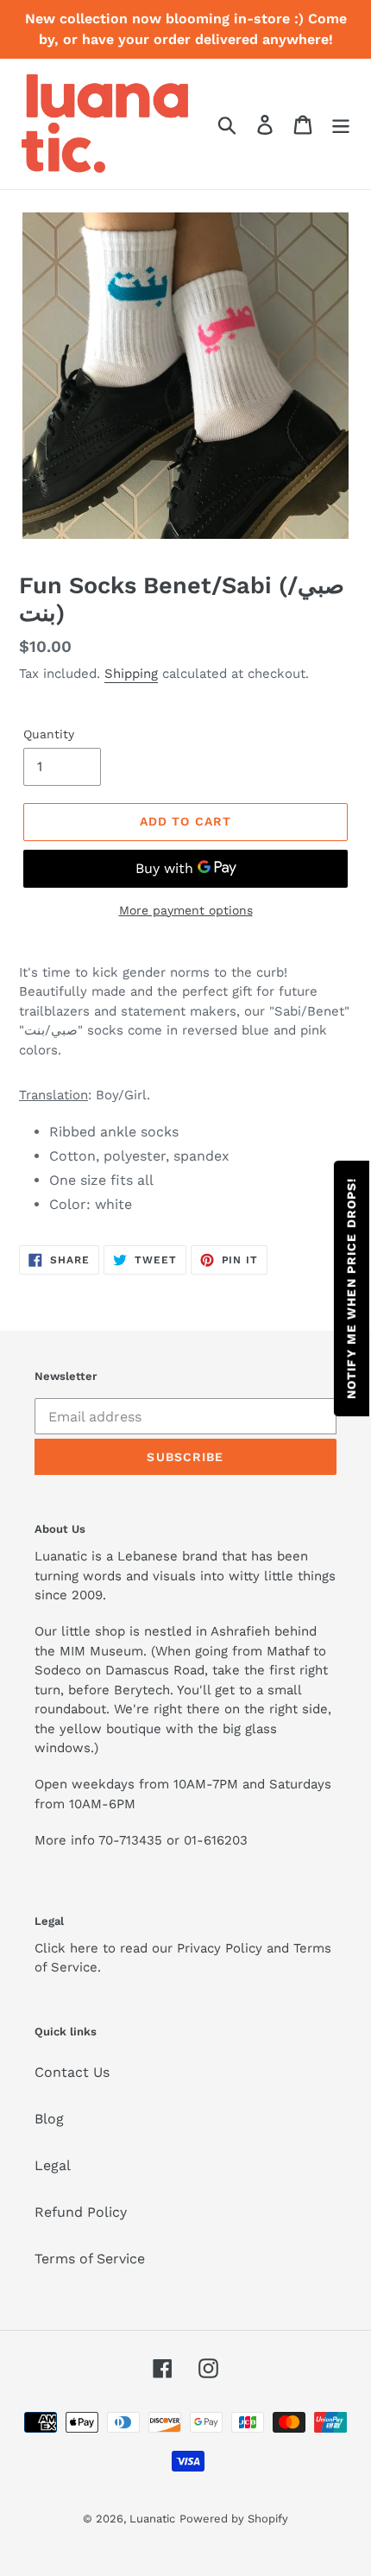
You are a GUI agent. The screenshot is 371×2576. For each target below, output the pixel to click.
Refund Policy (81, 2212)
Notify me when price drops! (351, 1288)
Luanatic (152, 2519)
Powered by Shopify (234, 2519)
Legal (53, 2165)
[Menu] (341, 124)
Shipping (131, 674)
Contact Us (72, 2072)
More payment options (186, 910)
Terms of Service (90, 2259)
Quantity (49, 734)
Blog (49, 2119)
